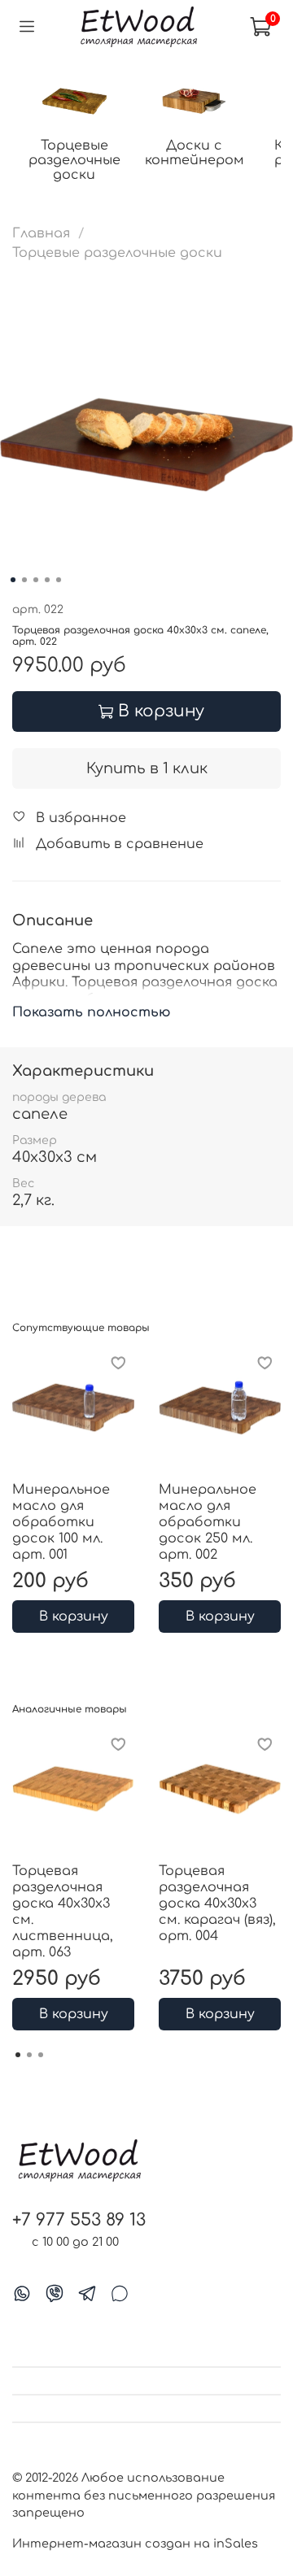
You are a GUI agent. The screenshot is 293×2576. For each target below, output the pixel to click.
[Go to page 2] (29, 2055)
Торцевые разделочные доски (74, 160)
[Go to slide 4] (47, 580)
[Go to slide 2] (24, 580)
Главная (41, 233)
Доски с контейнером (195, 153)
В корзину (74, 1617)
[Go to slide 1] (13, 580)
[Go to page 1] (18, 2055)
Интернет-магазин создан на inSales (135, 2543)
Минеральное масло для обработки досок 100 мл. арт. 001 (61, 1522)
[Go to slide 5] (59, 580)
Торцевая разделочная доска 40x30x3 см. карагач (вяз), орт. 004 (217, 1904)
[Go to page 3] (41, 2055)
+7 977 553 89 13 (79, 2220)
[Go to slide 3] (36, 580)
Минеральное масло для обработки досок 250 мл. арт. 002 (208, 1522)
